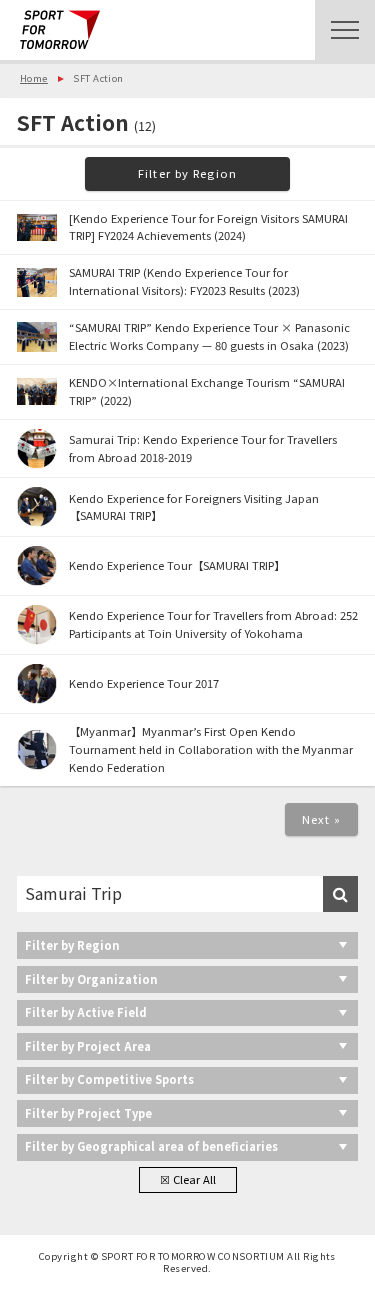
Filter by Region (187, 173)
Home (34, 78)
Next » (322, 819)
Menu (345, 30)
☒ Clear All (188, 1179)
